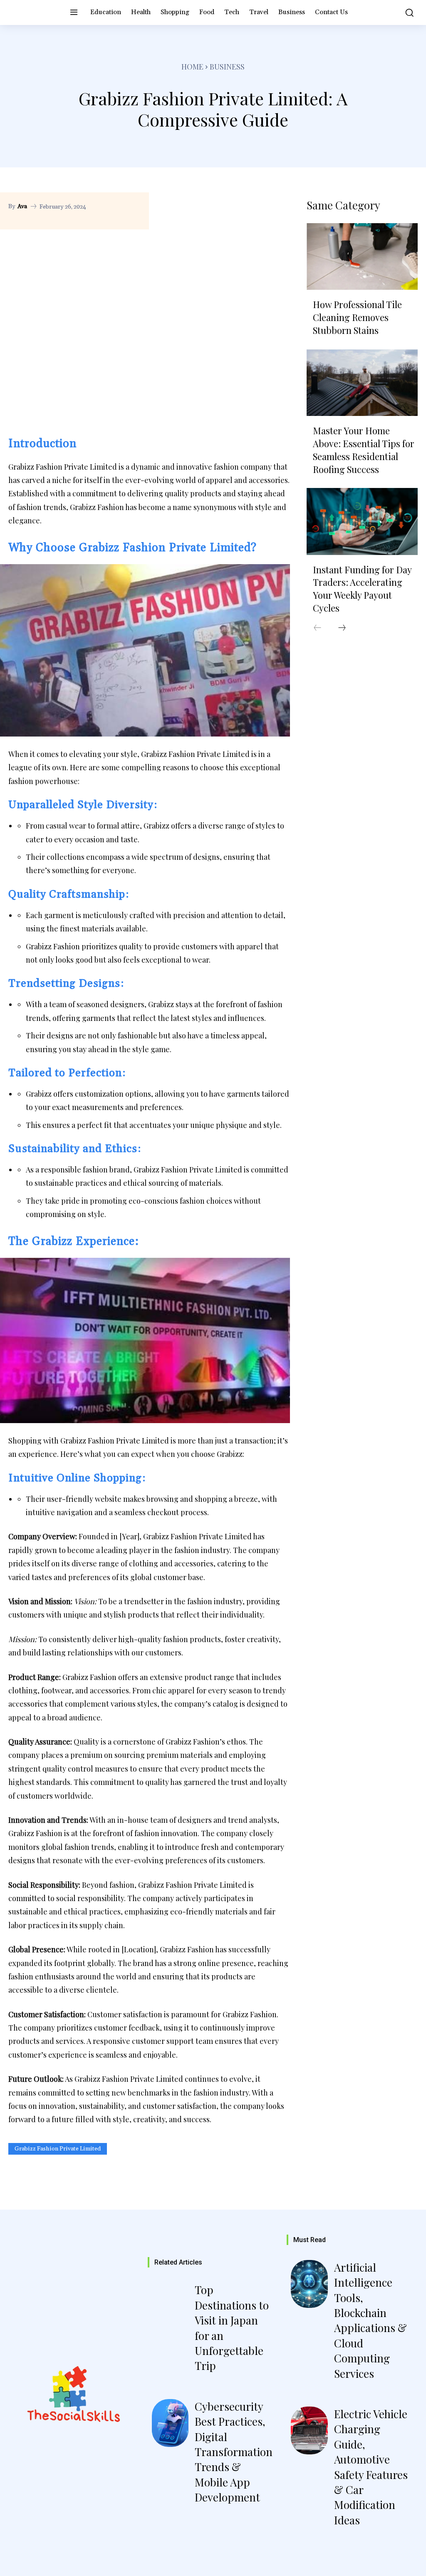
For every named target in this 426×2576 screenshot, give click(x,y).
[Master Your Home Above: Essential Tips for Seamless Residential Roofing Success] (362, 383)
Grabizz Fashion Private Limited (58, 2149)
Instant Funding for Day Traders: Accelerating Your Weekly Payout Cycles (362, 589)
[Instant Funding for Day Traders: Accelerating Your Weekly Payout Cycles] (362, 521)
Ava (22, 207)
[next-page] (342, 628)
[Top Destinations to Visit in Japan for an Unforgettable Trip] (170, 2306)
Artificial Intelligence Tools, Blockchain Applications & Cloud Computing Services (370, 2320)
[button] (407, 12)
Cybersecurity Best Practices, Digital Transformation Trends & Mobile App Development (234, 2452)
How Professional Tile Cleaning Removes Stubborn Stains (357, 317)
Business (227, 67)
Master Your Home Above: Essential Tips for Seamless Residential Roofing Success (364, 450)
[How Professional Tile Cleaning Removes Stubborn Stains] (362, 256)
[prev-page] (317, 628)
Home (192, 67)
